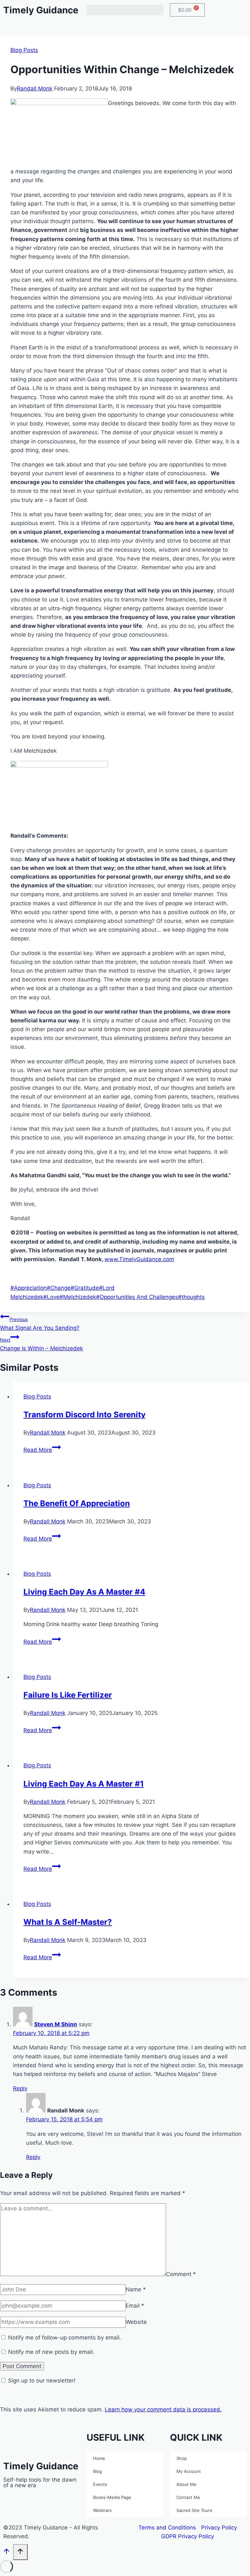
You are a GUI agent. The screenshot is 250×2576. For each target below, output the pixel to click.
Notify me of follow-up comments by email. (65, 2338)
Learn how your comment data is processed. (163, 2409)
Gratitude (85, 1288)
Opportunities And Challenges (137, 1297)
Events (100, 2484)
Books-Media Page (112, 2497)
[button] (125, 10)
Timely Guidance (41, 10)
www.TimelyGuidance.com (139, 1259)
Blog (97, 2471)
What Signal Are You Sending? (40, 1324)
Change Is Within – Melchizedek (42, 1344)
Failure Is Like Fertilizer (68, 1695)
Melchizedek (78, 1297)
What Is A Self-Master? (68, 1922)
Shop (182, 2458)
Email (135, 2306)
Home (99, 2458)
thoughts (191, 1297)
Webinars (102, 2510)
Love (51, 1297)
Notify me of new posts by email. (51, 2352)
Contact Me (188, 2497)
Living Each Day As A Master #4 (84, 1592)
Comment (181, 2274)
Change (59, 1288)
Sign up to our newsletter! (42, 2380)
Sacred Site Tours (194, 2510)
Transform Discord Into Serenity (84, 1415)
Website (136, 2322)
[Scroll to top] (7, 2553)
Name (136, 2289)
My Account (189, 2471)
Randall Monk (35, 88)
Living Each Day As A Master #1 (84, 1784)
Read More (42, 1450)
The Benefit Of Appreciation (77, 1503)
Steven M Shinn (56, 2024)
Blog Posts (24, 50)
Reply (20, 2088)
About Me (187, 2484)
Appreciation (29, 1288)
